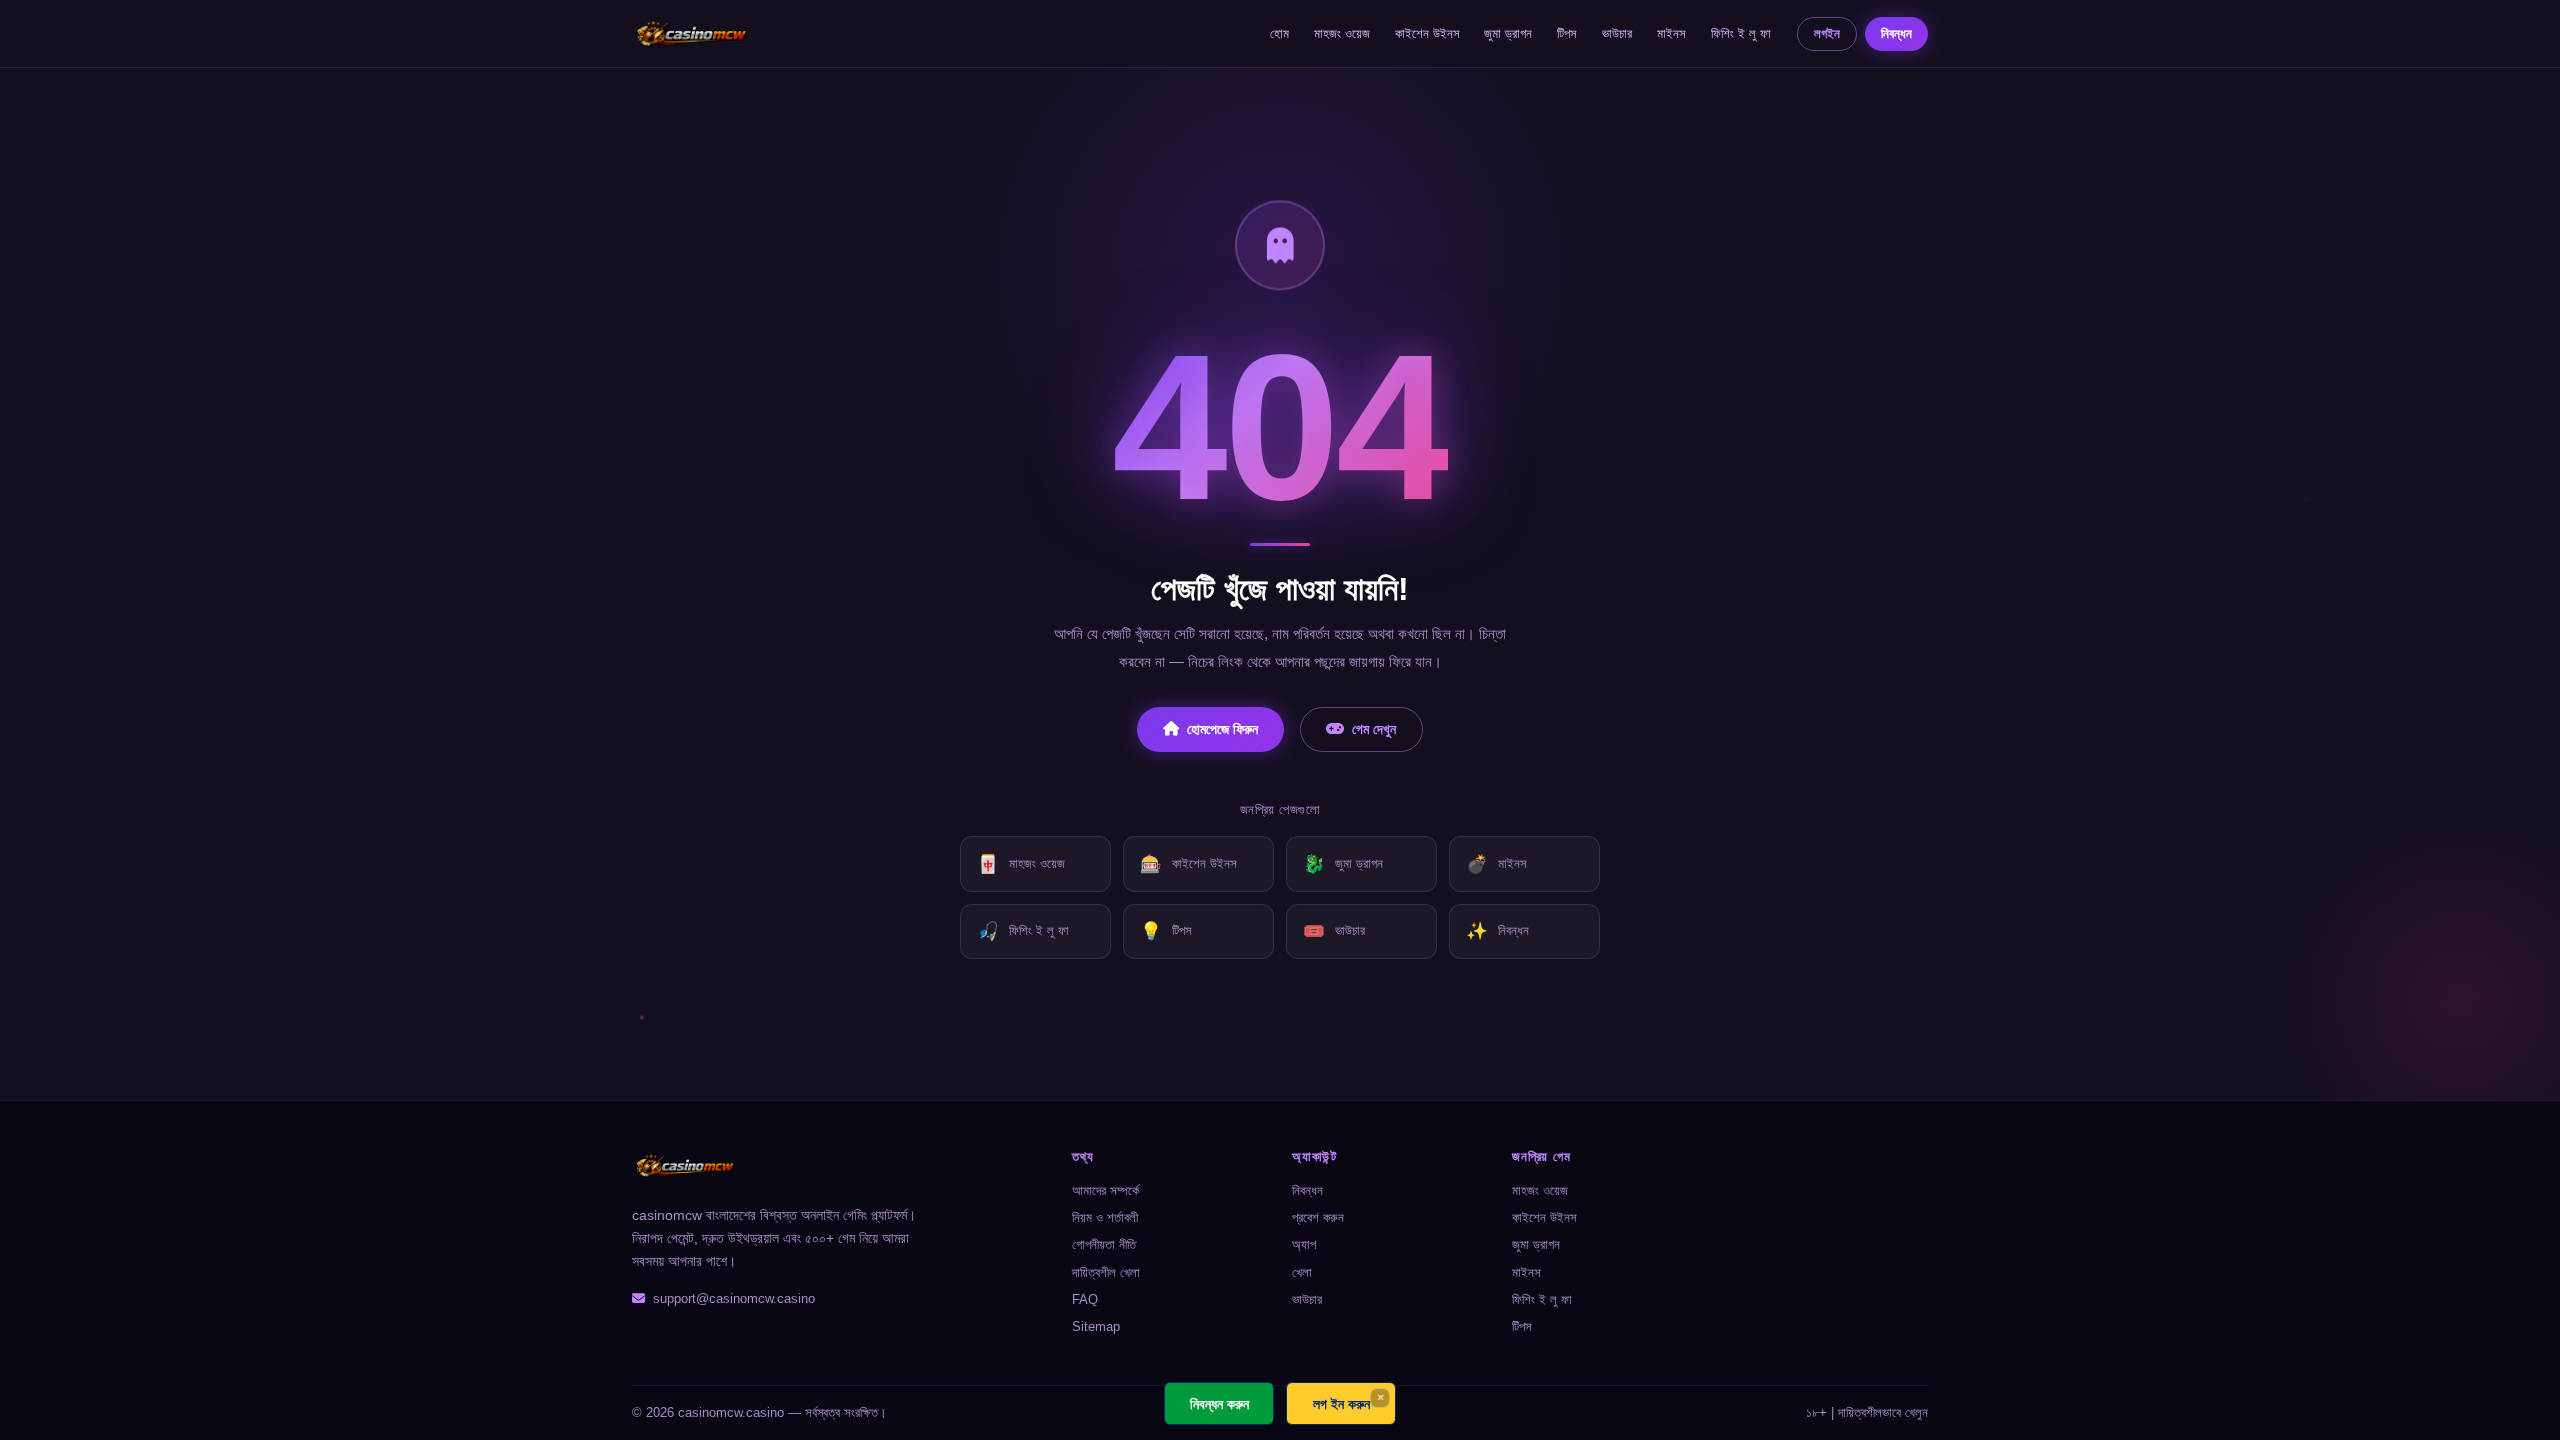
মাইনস (1671, 33)
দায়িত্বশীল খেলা (1106, 1272)
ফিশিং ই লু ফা (1741, 33)
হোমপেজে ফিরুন (1222, 729)
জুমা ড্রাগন (1508, 33)
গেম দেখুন (1374, 729)
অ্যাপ (1304, 1244)
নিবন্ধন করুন (1219, 1403)
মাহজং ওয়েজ (1342, 33)
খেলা (1302, 1272)
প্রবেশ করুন (1318, 1217)
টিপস (1567, 33)
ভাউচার (1617, 33)
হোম (1279, 33)
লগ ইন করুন (1341, 1403)
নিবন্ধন (1896, 33)
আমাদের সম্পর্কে (1105, 1190)
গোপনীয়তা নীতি (1104, 1244)
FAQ (1085, 1299)
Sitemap (1096, 1326)
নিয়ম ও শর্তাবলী (1105, 1217)
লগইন (1827, 33)
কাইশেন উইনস (1427, 33)
